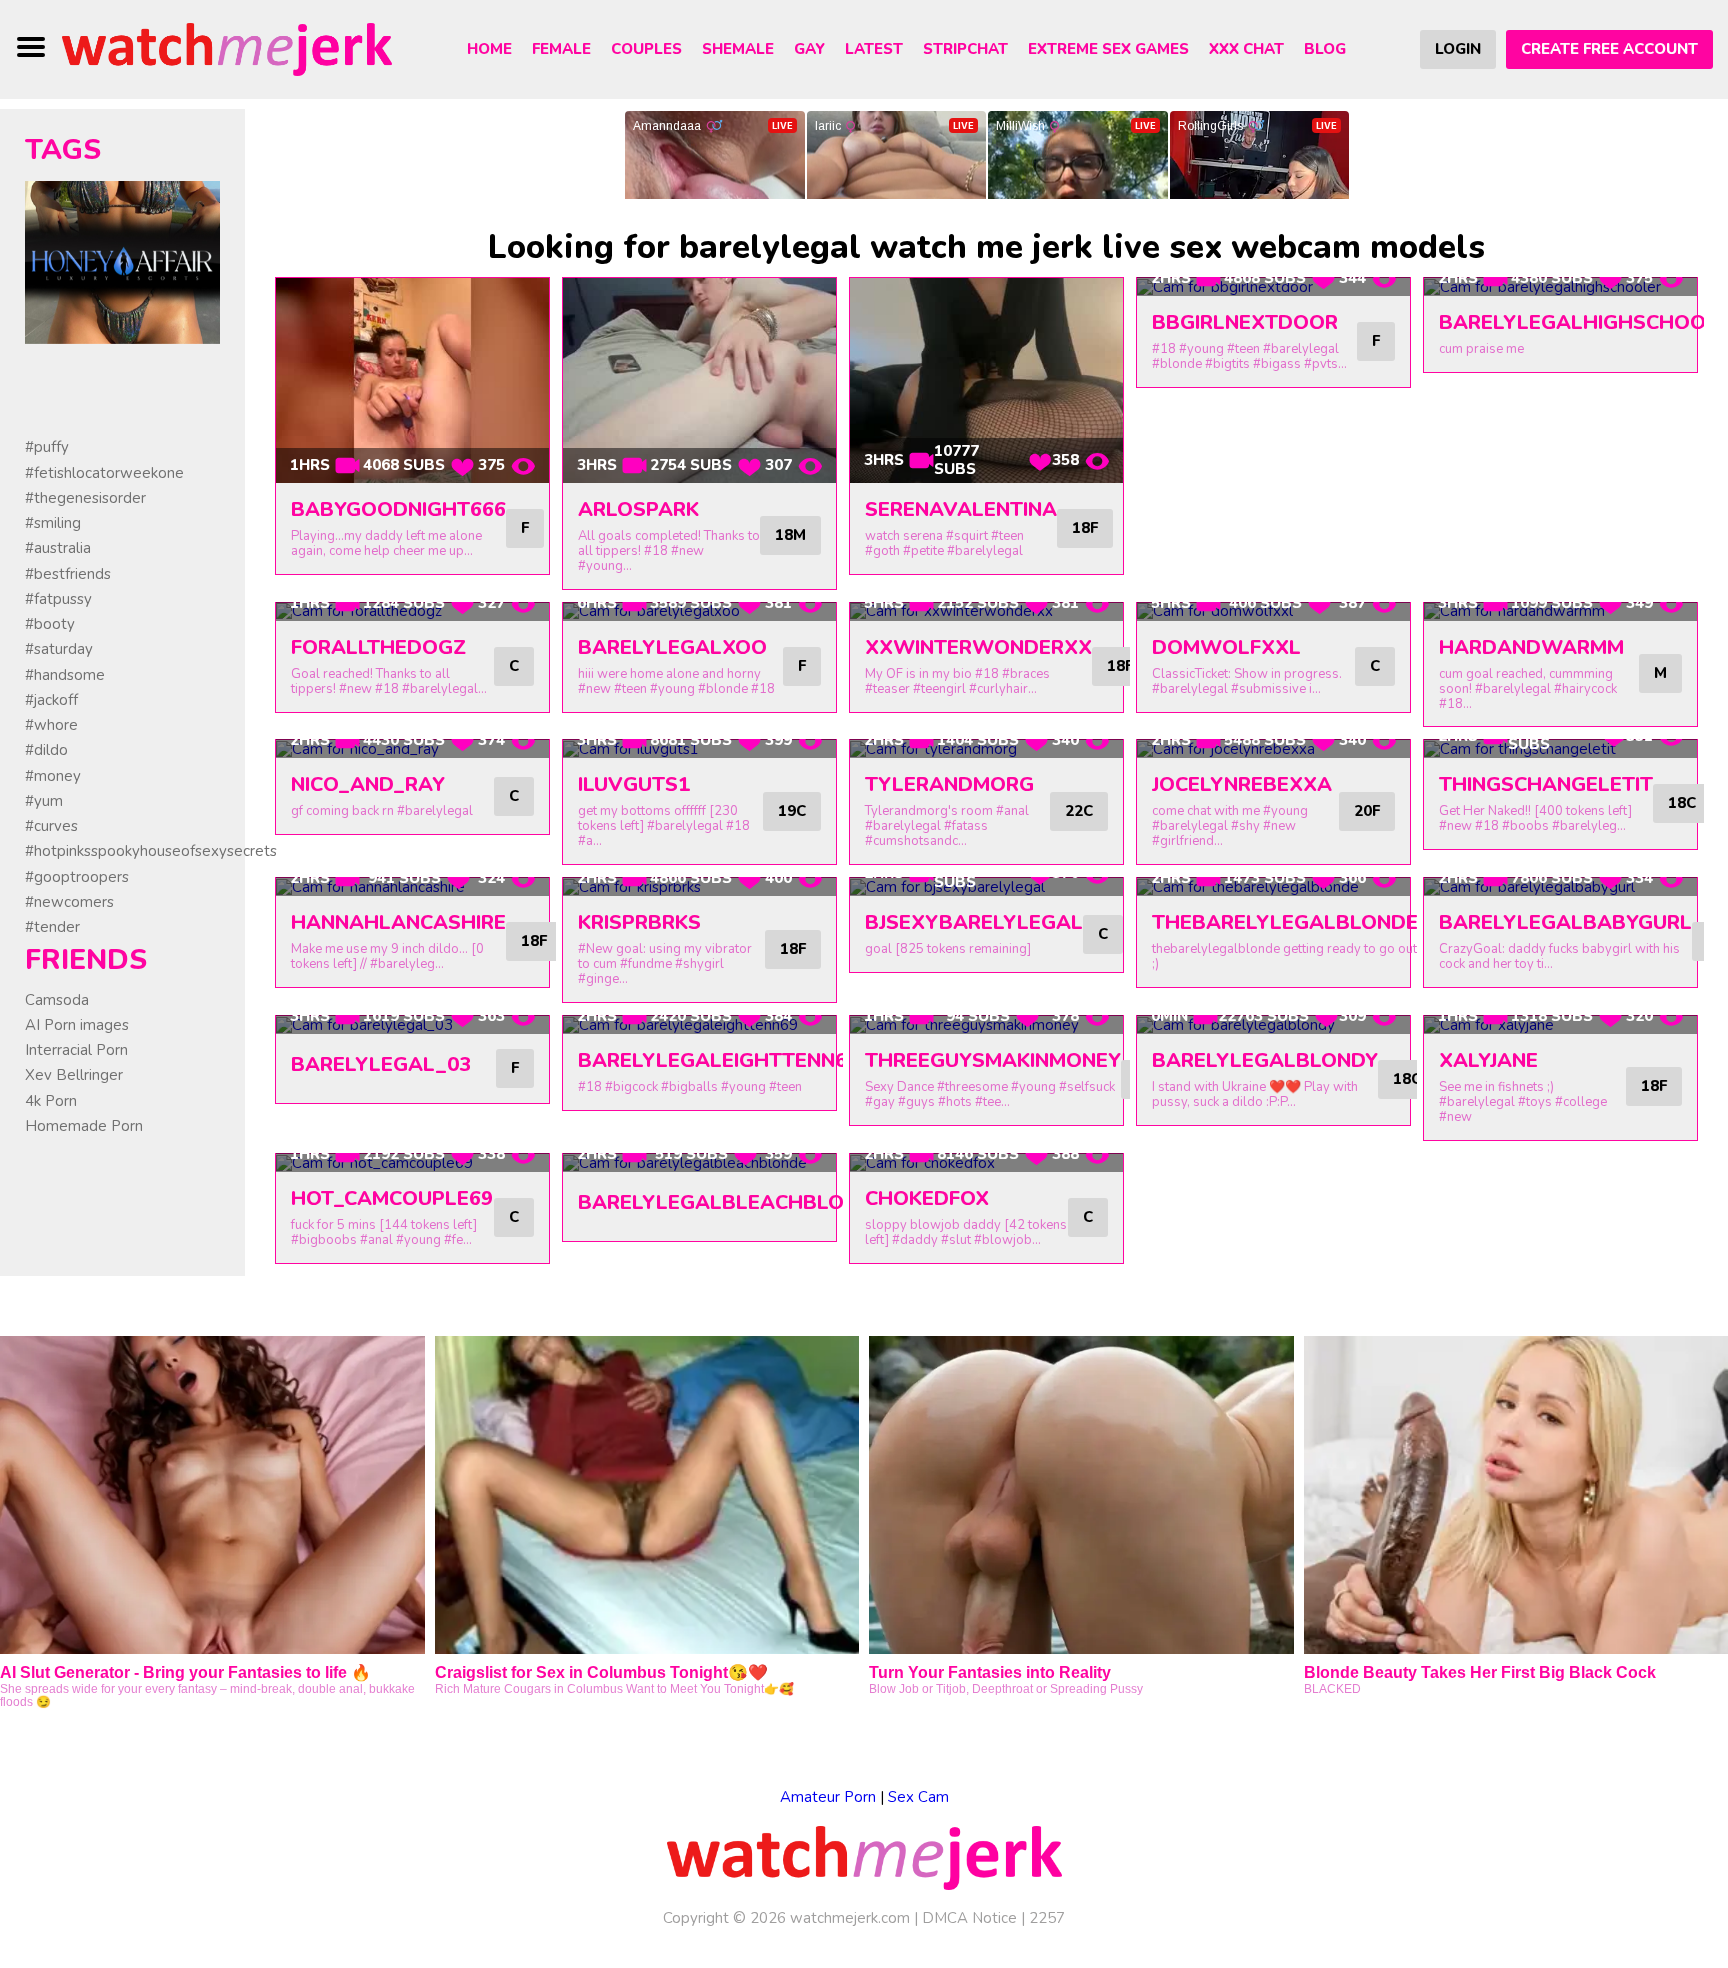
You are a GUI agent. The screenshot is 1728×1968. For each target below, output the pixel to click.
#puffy (47, 447)
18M (790, 535)
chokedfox (927, 1198)
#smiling (53, 523)
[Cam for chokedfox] (986, 1163)
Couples (646, 49)
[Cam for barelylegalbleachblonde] (699, 1163)
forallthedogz (378, 647)
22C (1079, 811)
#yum (44, 801)
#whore (51, 725)
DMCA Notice (969, 1918)
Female (561, 49)
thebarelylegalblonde (1285, 922)
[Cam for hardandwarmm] (1560, 612)
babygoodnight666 (398, 509)
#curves (51, 826)
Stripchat (965, 49)
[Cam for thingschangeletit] (1560, 749)
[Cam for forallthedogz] (412, 612)
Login (1458, 49)
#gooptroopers (77, 877)
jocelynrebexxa (1242, 784)
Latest (874, 49)
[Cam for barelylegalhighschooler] (1560, 287)
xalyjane (1488, 1060)
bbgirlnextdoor (1245, 322)
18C (1682, 803)
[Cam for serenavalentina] (986, 380)
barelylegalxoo (672, 647)
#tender (52, 927)
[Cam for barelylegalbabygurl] (1560, 887)
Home (489, 49)
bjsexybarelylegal (974, 922)
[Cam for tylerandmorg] (986, 749)
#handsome (65, 675)
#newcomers (69, 902)
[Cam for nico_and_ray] (412, 749)
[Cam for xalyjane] (1560, 1025)
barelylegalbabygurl (1565, 922)
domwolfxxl (1226, 647)
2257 (1047, 1918)
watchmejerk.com (850, 1918)
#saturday (59, 649)
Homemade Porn (84, 1126)
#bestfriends (68, 574)
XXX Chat (1246, 49)
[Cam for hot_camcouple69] (412, 1163)
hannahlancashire (398, 922)
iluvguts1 (634, 784)
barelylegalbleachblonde (731, 1202)
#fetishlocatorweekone (104, 473)
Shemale (738, 49)
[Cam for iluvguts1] (699, 749)
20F (1367, 811)
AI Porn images (77, 1025)
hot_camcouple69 (392, 1198)
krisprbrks (639, 922)
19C (792, 811)
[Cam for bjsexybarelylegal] (986, 887)
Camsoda (57, 1000)
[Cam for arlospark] (699, 380)
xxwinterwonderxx (978, 647)
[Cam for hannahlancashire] (412, 887)
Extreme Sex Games (1108, 49)
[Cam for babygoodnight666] (412, 380)
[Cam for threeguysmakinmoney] (986, 1025)
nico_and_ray (368, 784)
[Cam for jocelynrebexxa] (1273, 749)
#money (53, 776)
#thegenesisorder (85, 498)
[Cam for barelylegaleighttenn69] (699, 1025)
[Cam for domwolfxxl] (1273, 612)
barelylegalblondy (1265, 1060)
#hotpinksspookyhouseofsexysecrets (151, 851)
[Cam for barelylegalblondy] (1273, 1025)
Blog (1325, 49)
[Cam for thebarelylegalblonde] (1273, 887)
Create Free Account (1609, 49)
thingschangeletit (1546, 784)
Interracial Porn (76, 1050)
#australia (58, 548)
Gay (809, 49)
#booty (50, 624)
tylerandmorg (949, 784)
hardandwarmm (1531, 647)
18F (1085, 528)
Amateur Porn (828, 1797)
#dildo (46, 750)
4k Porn (51, 1101)
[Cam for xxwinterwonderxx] (986, 612)
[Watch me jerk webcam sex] (227, 48)
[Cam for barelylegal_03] (412, 1025)
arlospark (638, 509)
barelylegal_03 (381, 1064)
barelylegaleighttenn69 (718, 1060)
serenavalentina (961, 509)
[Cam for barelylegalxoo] (699, 612)
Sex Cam (918, 1797)
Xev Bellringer (74, 1075)
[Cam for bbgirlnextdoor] (1273, 287)
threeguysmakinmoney (993, 1060)
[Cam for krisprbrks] (699, 887)
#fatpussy (58, 599)
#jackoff (51, 700)
